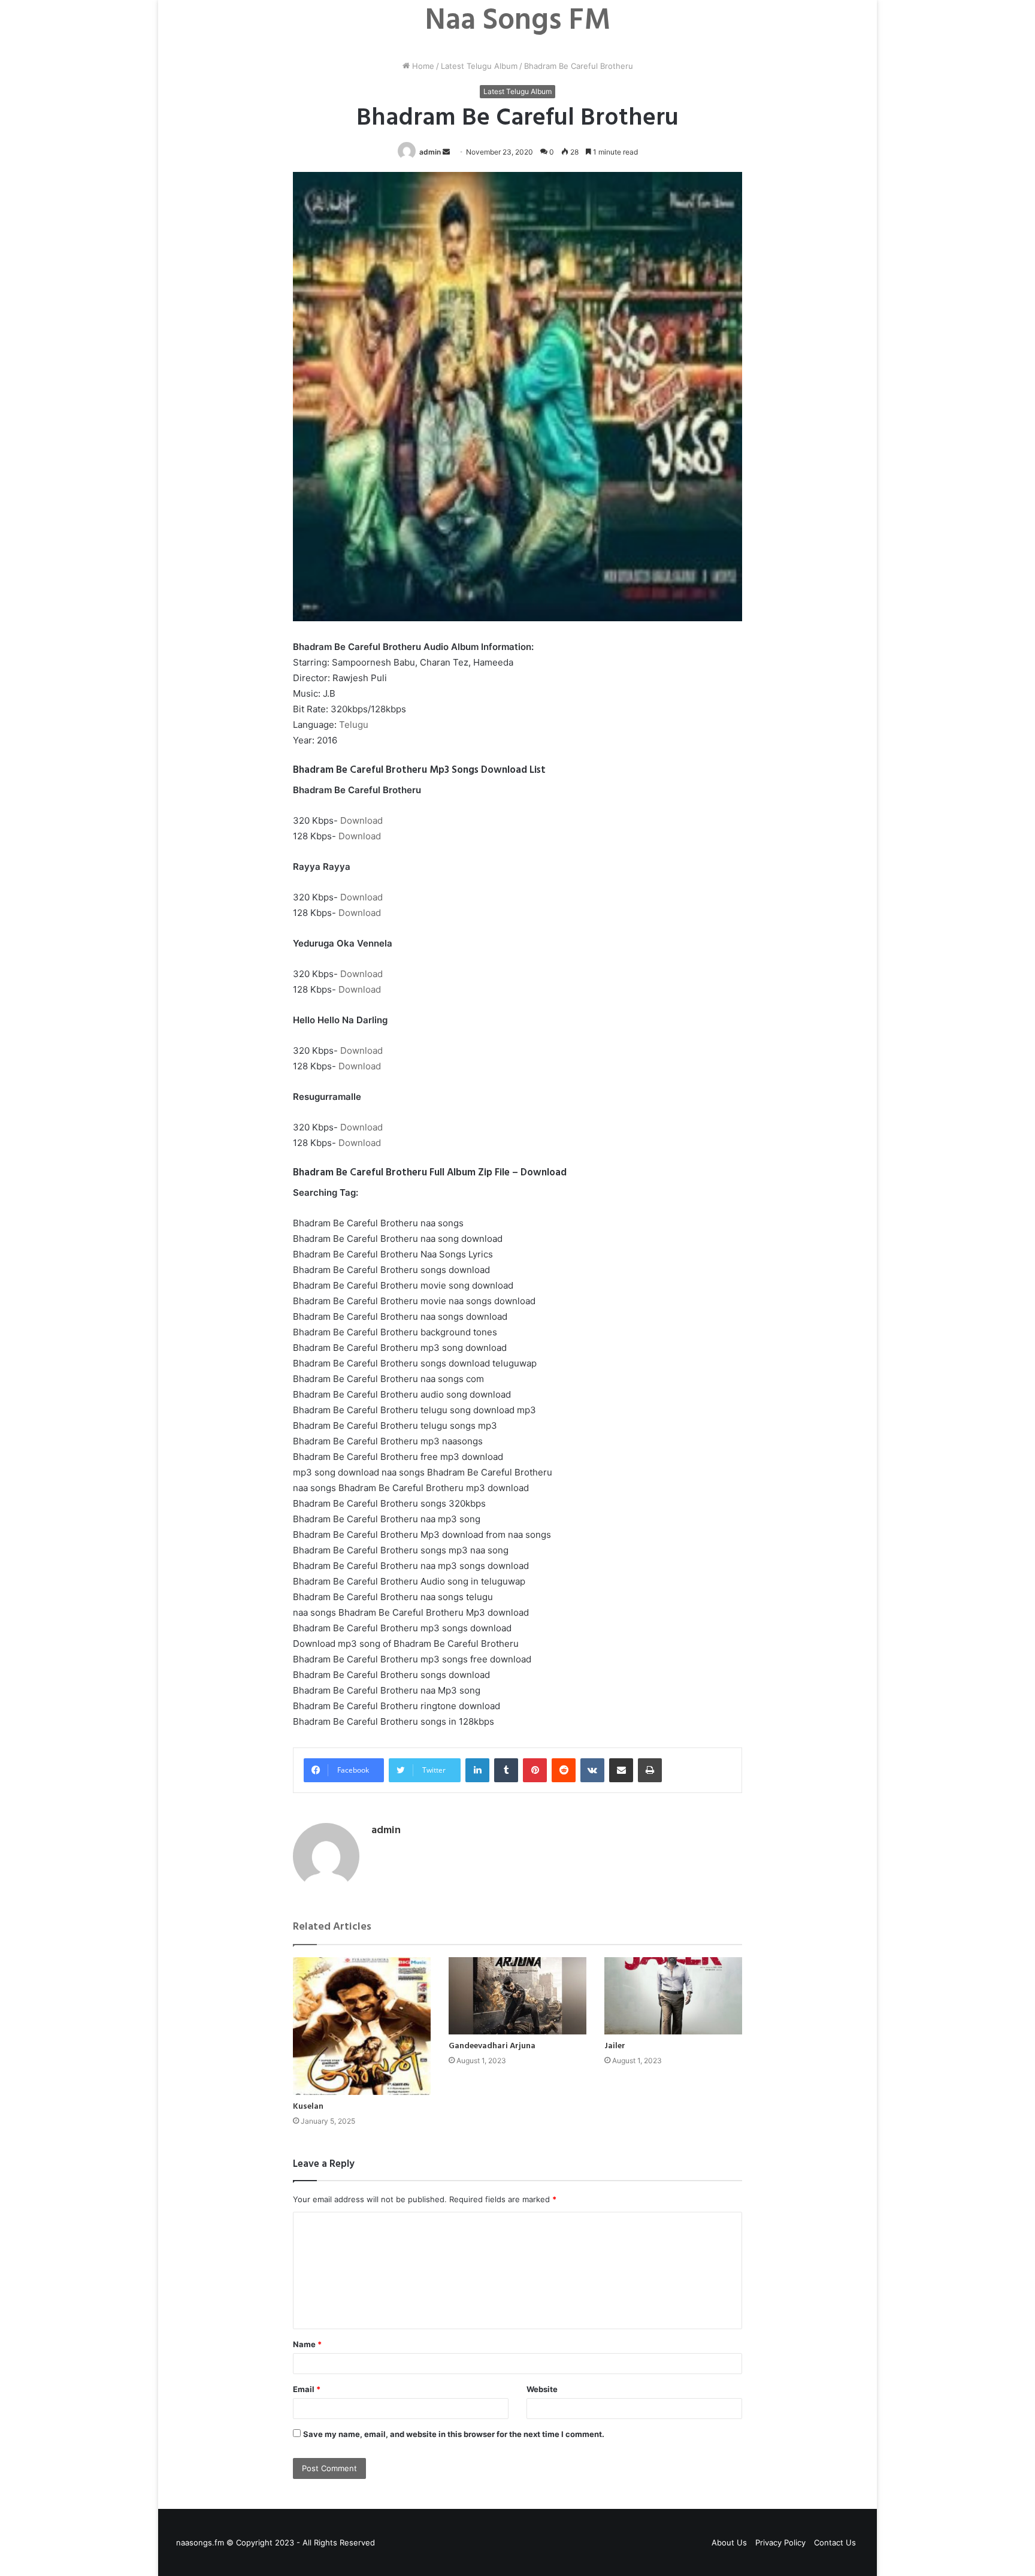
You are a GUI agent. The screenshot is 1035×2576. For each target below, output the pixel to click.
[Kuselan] (362, 2026)
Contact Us (835, 2542)
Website (542, 2389)
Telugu (354, 725)
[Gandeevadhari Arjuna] (517, 1996)
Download (361, 820)
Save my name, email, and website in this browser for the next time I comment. (454, 2434)
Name (307, 2344)
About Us (729, 2542)
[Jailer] (673, 1996)
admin (430, 152)
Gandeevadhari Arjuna (492, 2046)
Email (307, 2389)
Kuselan (308, 2107)
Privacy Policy (780, 2542)
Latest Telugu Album (479, 66)
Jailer (615, 2046)
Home (422, 66)
